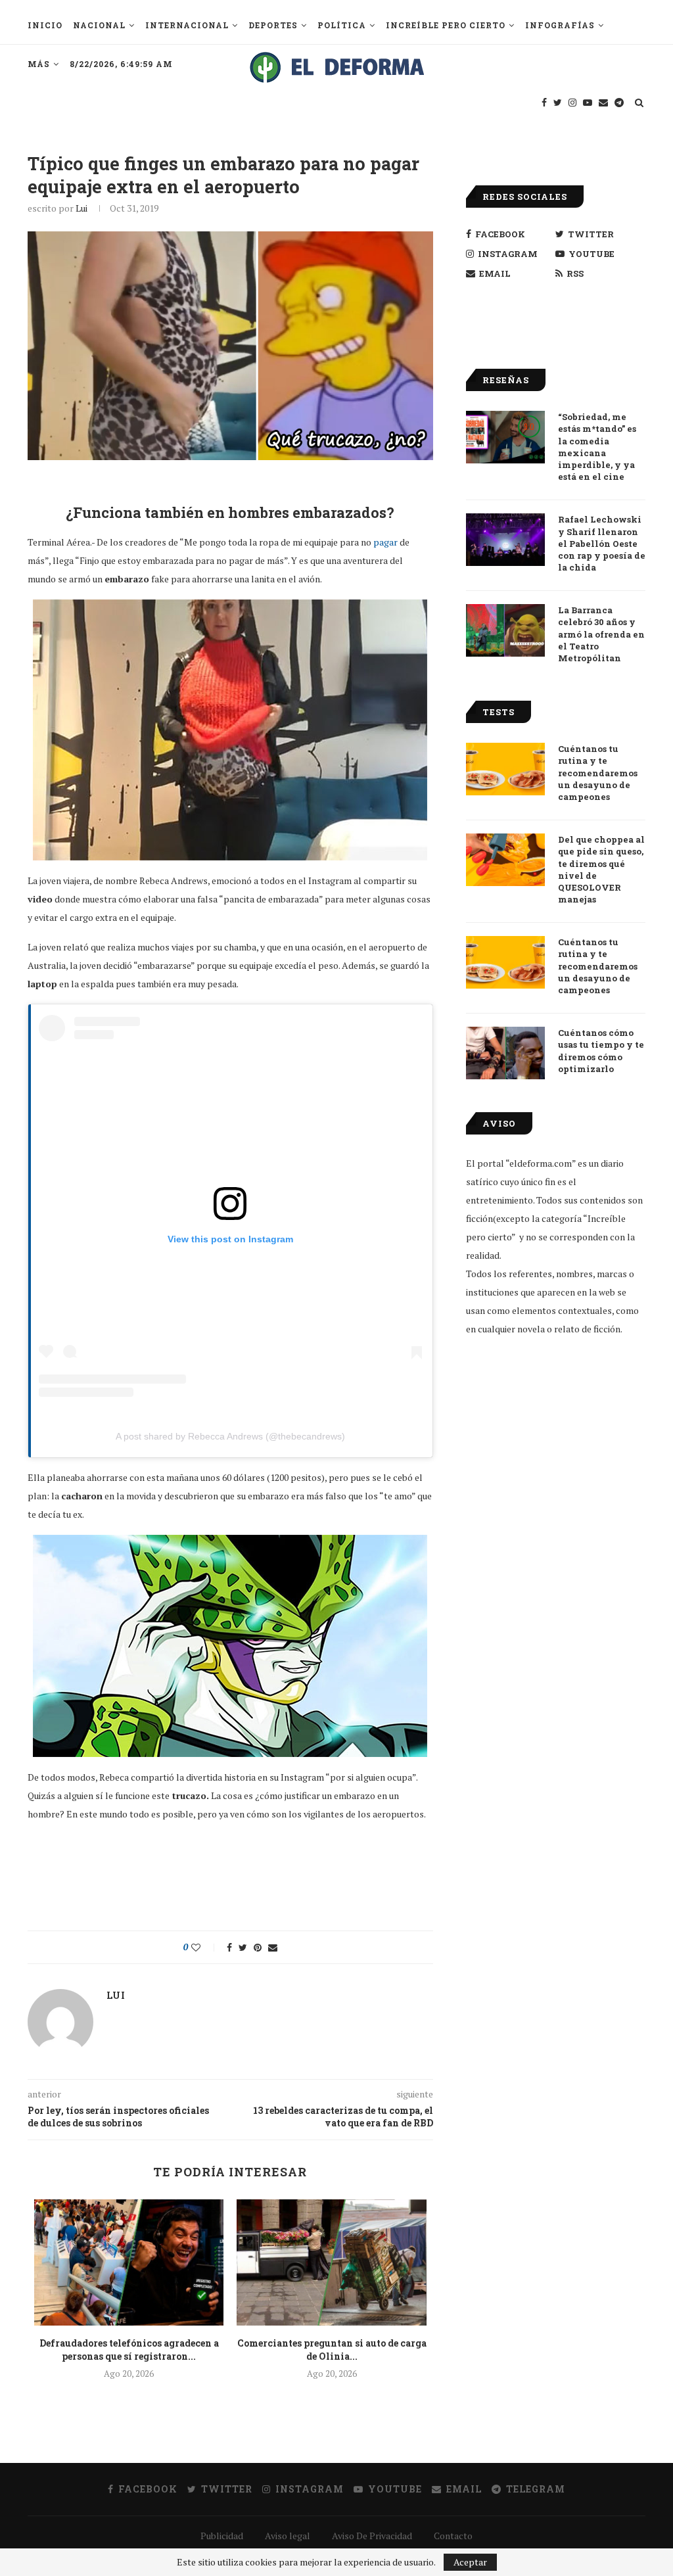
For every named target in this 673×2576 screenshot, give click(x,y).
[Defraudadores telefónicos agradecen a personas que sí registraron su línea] (129, 2262)
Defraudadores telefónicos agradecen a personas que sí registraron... (129, 2350)
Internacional (187, 25)
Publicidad (222, 2536)
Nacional (99, 25)
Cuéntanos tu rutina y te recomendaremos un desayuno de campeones (598, 773)
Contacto (453, 2536)
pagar (385, 542)
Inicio (45, 25)
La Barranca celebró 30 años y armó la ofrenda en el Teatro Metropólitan (601, 634)
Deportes (273, 25)
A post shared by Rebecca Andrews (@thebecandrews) (230, 1436)
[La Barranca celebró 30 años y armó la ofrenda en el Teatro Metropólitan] (505, 630)
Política (342, 25)
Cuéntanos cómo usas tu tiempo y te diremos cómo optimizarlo (601, 1051)
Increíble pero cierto (446, 25)
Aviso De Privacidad (372, 2536)
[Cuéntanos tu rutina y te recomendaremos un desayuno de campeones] (505, 769)
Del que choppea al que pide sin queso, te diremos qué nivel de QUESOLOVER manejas (601, 869)
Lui (81, 208)
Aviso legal (288, 2536)
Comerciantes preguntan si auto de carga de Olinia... (332, 2350)
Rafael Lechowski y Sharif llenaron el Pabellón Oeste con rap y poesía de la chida (602, 543)
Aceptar (470, 2562)
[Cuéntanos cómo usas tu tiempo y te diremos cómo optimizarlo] (505, 1053)
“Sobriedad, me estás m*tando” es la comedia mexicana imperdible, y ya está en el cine (597, 447)
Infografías (560, 25)
